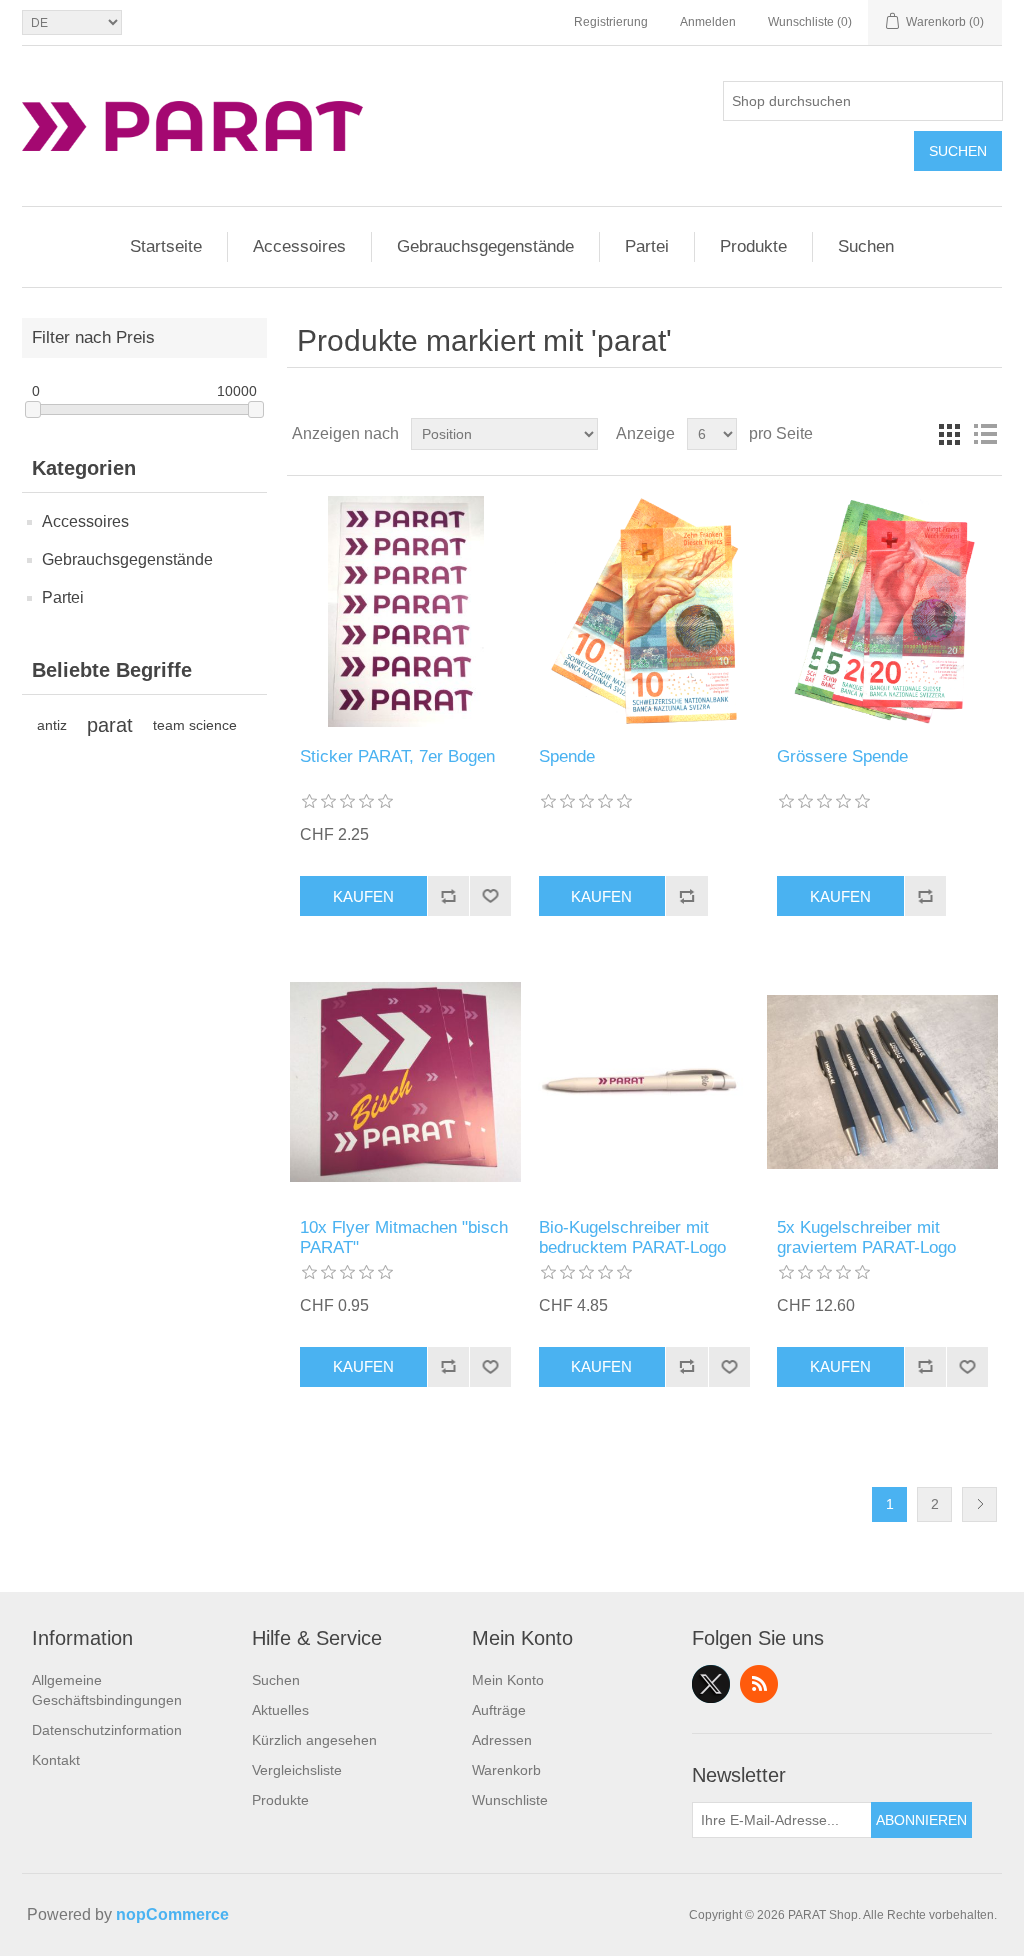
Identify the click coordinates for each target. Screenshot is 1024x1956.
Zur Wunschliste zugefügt (490, 896)
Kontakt (56, 1760)
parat (110, 725)
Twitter (711, 1684)
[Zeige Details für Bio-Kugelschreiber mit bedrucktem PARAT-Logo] (644, 1081)
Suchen (958, 151)
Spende (567, 756)
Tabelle (949, 434)
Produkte (753, 246)
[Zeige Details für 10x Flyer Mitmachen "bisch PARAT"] (405, 1081)
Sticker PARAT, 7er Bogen (397, 756)
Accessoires (299, 246)
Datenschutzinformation (107, 1730)
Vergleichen (448, 896)
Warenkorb (506, 1770)
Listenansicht (985, 434)
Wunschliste (510, 1800)
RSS (759, 1684)
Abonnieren (921, 1820)
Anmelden (708, 22)
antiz (52, 725)
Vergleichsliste (297, 1770)
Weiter (979, 1504)
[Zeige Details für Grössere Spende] (882, 611)
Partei (647, 246)
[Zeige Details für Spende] (644, 611)
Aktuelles (280, 1710)
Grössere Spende (842, 756)
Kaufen (363, 896)
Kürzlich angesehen (314, 1740)
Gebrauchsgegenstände (485, 246)
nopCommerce (172, 1914)
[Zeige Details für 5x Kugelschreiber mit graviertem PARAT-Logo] (882, 1081)
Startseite (166, 246)
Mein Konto (508, 1680)
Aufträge (499, 1710)
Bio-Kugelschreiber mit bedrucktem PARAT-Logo (632, 1237)
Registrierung (611, 22)
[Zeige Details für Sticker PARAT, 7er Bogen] (405, 611)
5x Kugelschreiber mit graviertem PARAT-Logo (866, 1237)
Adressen (502, 1740)
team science (195, 725)
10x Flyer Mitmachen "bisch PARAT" (404, 1237)
